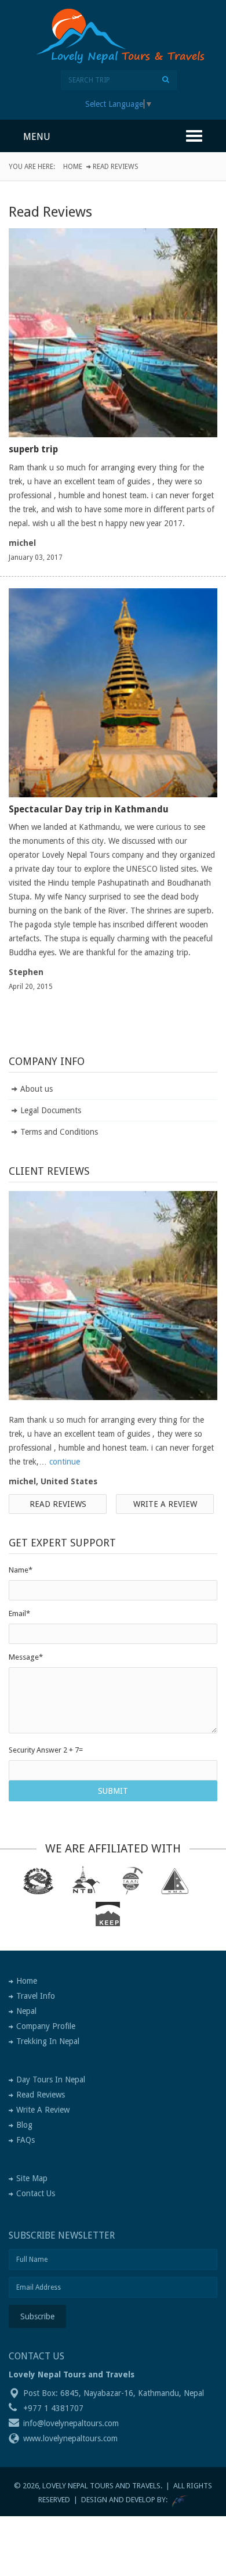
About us (37, 1089)
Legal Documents (51, 1110)
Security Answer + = (46, 1750)
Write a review (165, 1504)
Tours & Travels (128, 55)
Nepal (26, 2011)
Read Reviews (58, 1504)
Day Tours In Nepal (51, 2079)
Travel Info (36, 1996)
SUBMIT (113, 1791)
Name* (21, 1570)
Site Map (32, 2178)
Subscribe (37, 2316)
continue (65, 1462)
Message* (26, 1657)
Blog (24, 2125)
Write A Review (43, 2110)
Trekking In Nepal (48, 2041)
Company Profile (46, 2026)
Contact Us (36, 2193)
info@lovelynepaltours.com (71, 2423)
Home (73, 167)
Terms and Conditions (59, 1132)
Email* (19, 1613)
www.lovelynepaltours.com (70, 2438)
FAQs (25, 2140)
